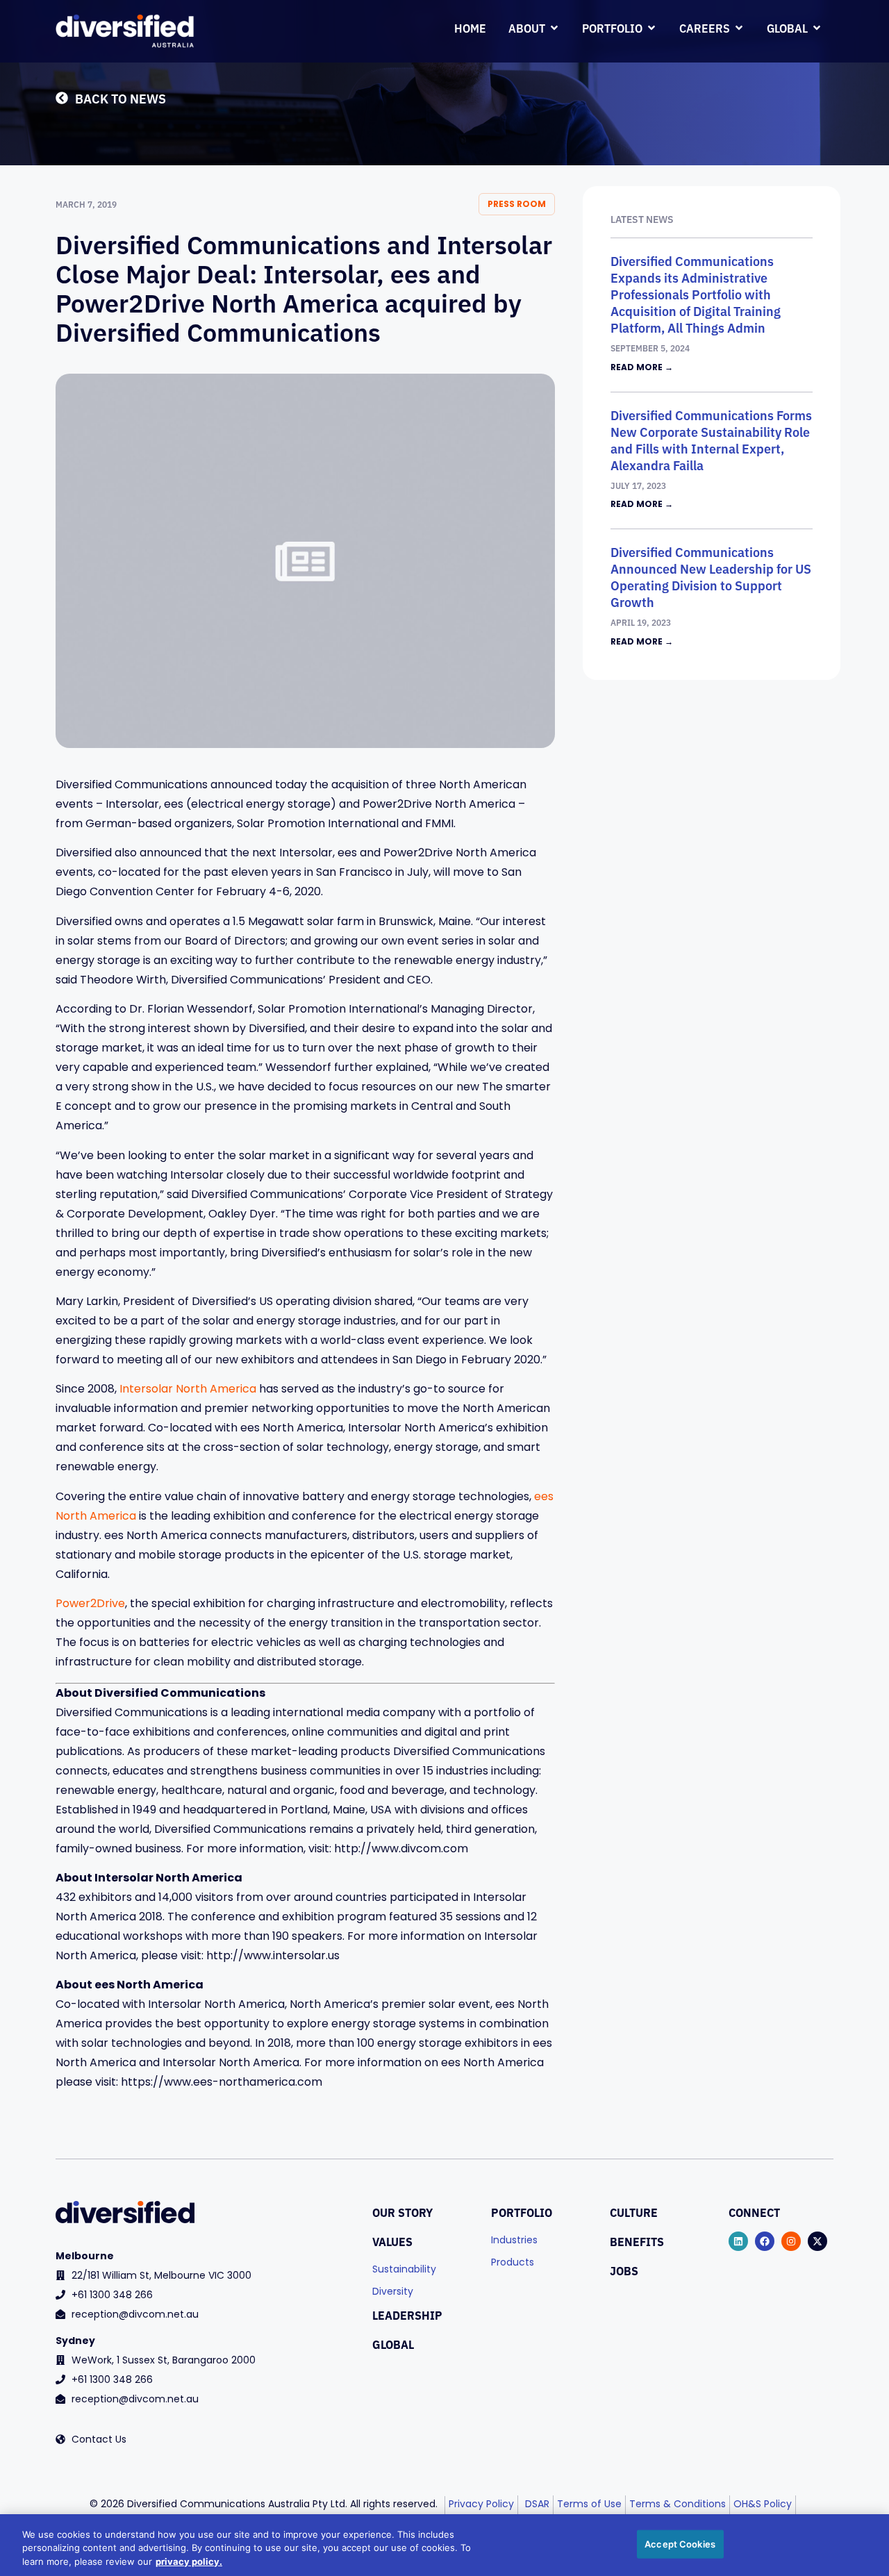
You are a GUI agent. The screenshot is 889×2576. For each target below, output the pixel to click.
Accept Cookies (680, 2543)
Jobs (624, 2270)
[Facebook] (765, 2241)
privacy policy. (189, 2561)
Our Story (402, 2212)
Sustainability (404, 2270)
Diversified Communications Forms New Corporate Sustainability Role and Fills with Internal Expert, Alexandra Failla (711, 440)
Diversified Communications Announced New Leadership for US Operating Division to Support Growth (711, 576)
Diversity (393, 2292)
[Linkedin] (738, 2241)
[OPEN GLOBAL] (817, 28)
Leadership (407, 2315)
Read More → (642, 368)
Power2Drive (90, 1604)
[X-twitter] (817, 2241)
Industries (514, 2241)
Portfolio (522, 2212)
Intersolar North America (188, 1390)
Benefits (637, 2241)
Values (392, 2241)
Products (513, 2263)
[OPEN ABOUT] (554, 28)
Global (393, 2344)
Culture (634, 2212)
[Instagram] (791, 2241)
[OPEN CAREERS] (739, 28)
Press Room (517, 205)
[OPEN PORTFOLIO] (651, 28)
